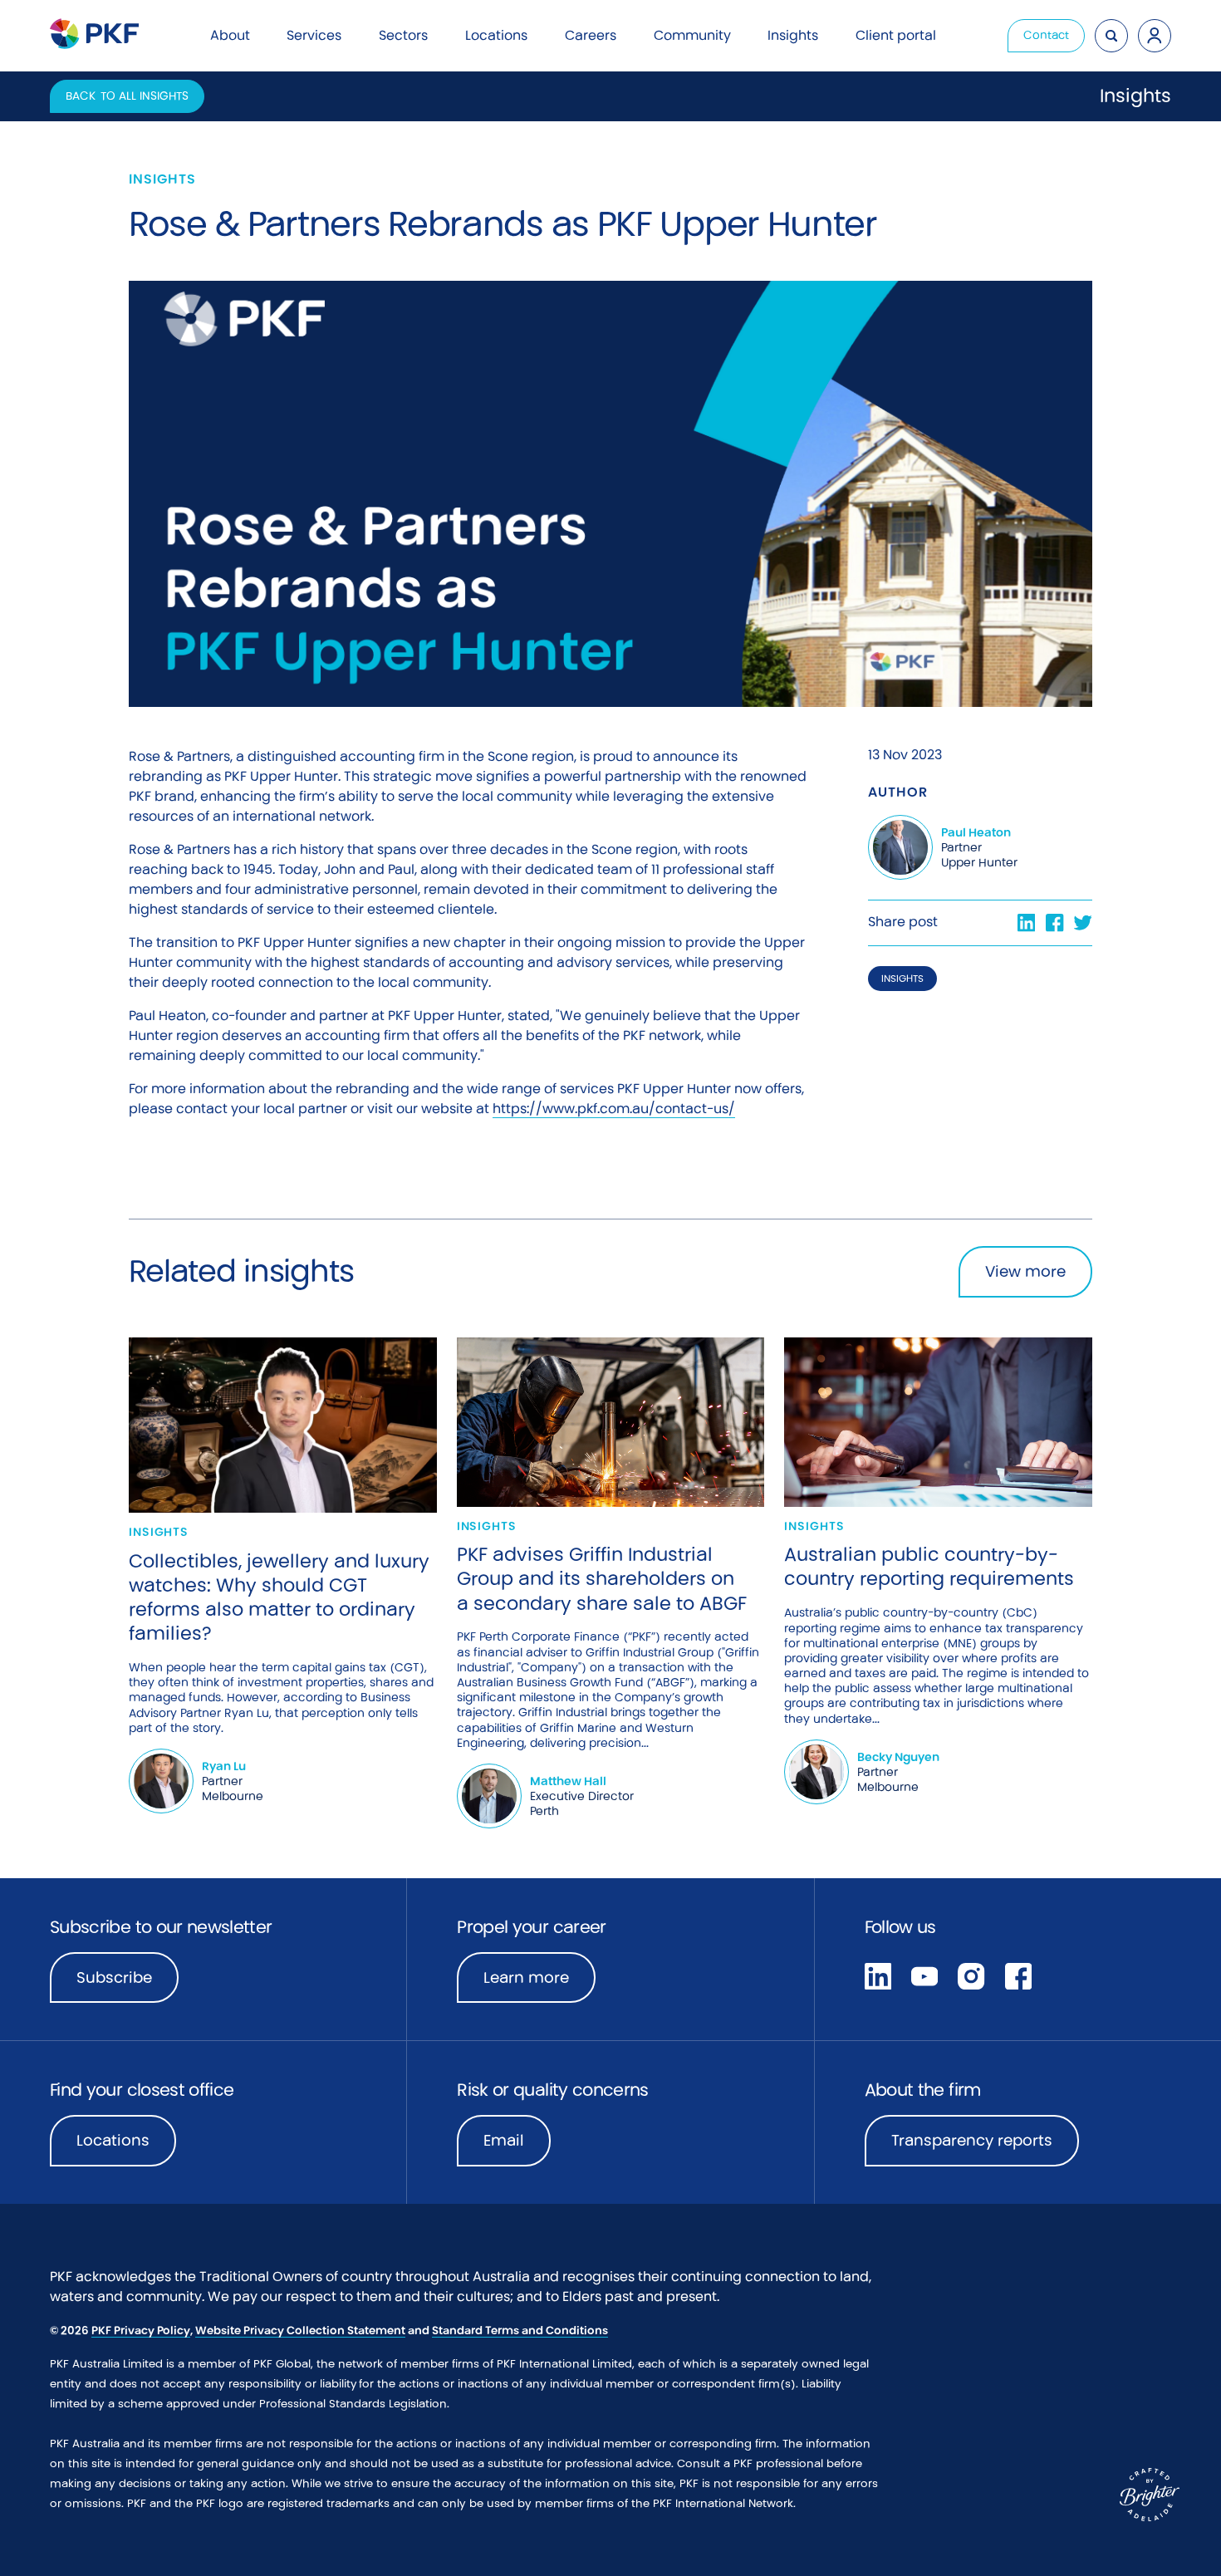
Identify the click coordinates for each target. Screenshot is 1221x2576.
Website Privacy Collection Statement (300, 2331)
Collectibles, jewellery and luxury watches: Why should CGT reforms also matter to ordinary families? (279, 1597)
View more (1025, 1271)
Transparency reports (972, 2140)
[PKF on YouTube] (924, 1975)
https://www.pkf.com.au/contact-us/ (614, 1109)
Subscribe (114, 1977)
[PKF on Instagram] (971, 1975)
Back (127, 96)
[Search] (1111, 36)
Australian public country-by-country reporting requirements (929, 1566)
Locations (113, 2140)
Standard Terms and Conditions (520, 2331)
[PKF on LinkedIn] (878, 1975)
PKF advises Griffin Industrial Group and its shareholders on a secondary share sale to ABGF (602, 1578)
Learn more (539, 1983)
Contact (1046, 35)
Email (504, 2140)
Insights (902, 979)
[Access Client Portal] (1155, 36)
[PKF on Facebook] (1018, 1975)
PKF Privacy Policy (141, 2331)
